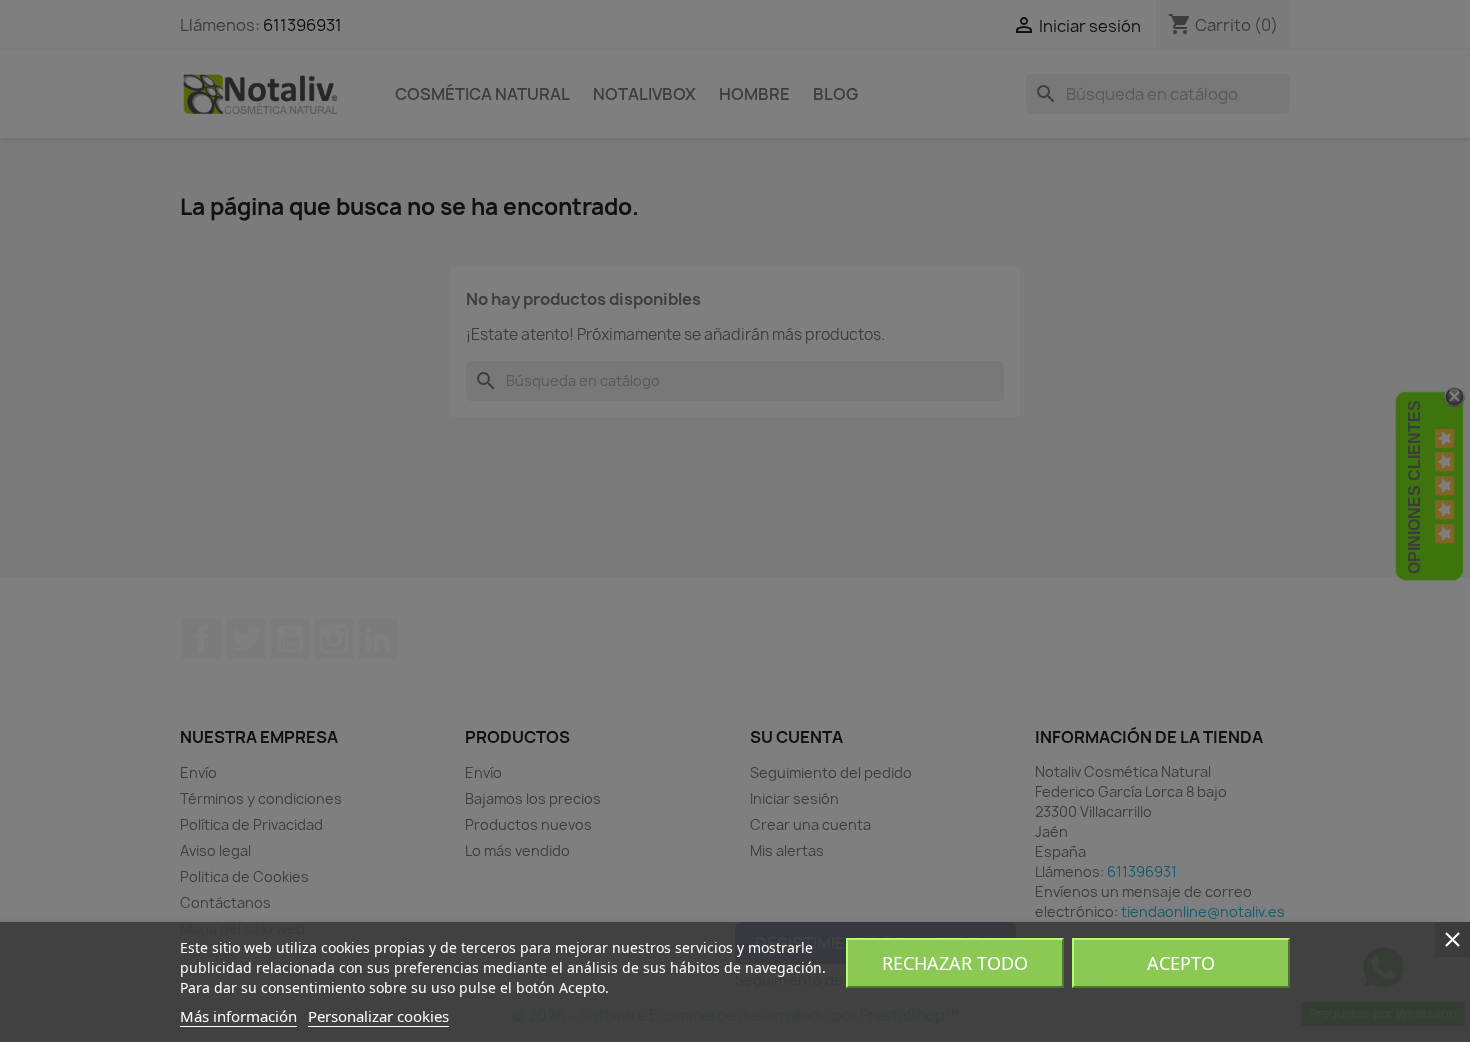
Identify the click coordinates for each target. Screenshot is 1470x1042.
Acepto (1181, 963)
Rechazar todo (955, 963)
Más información (238, 1016)
